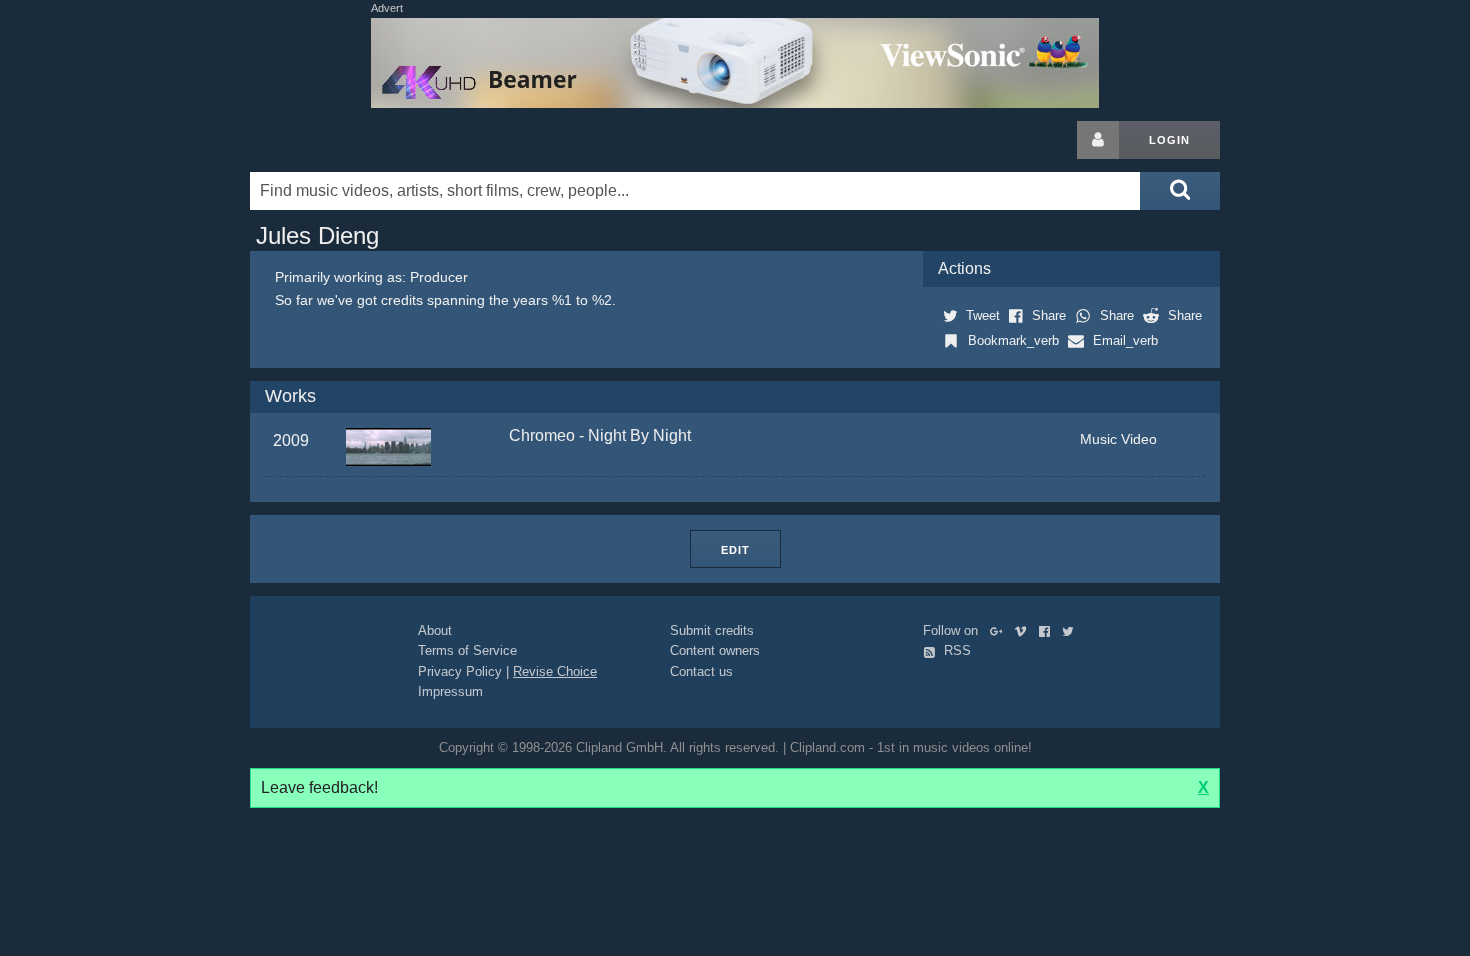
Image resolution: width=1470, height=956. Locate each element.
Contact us (701, 671)
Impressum (450, 691)
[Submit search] (1180, 191)
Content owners (715, 650)
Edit (735, 550)
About (435, 630)
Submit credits (712, 630)
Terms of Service (467, 650)
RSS (955, 650)
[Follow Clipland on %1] (1000, 630)
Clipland (355, 140)
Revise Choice (555, 671)
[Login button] (1098, 140)
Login (1169, 140)
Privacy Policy (460, 671)
